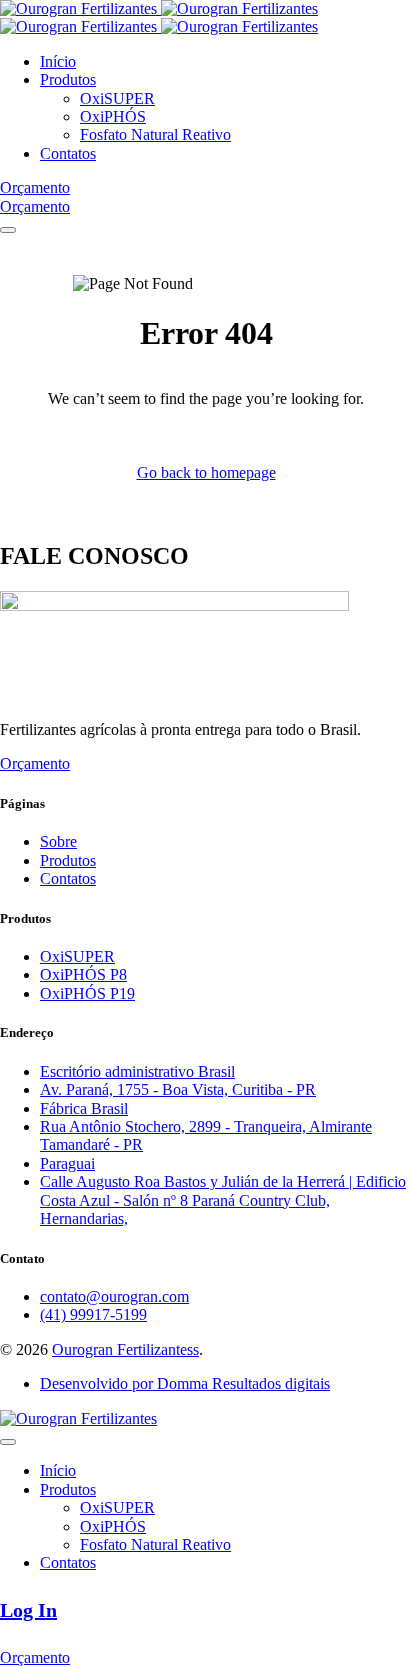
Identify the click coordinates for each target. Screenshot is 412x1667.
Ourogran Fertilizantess (125, 1349)
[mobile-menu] (8, 230)
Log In (28, 1610)
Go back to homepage (206, 472)
